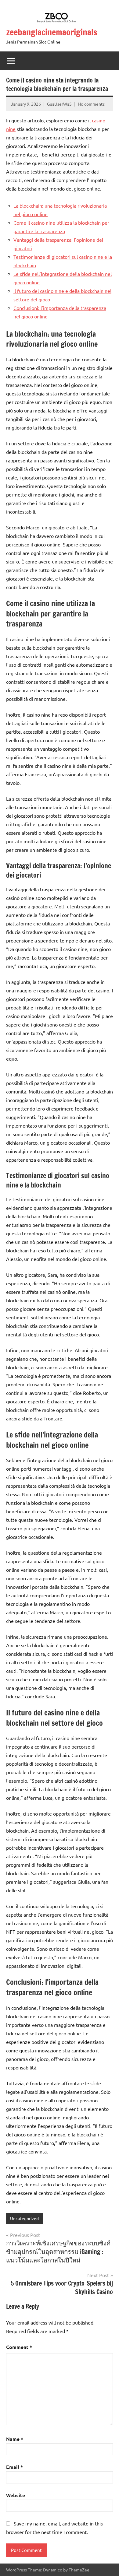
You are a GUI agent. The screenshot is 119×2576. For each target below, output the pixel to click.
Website (16, 2495)
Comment (19, 2347)
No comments (91, 104)
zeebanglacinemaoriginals (52, 32)
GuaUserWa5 (59, 104)
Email (14, 2467)
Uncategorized (24, 2218)
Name (15, 2439)
